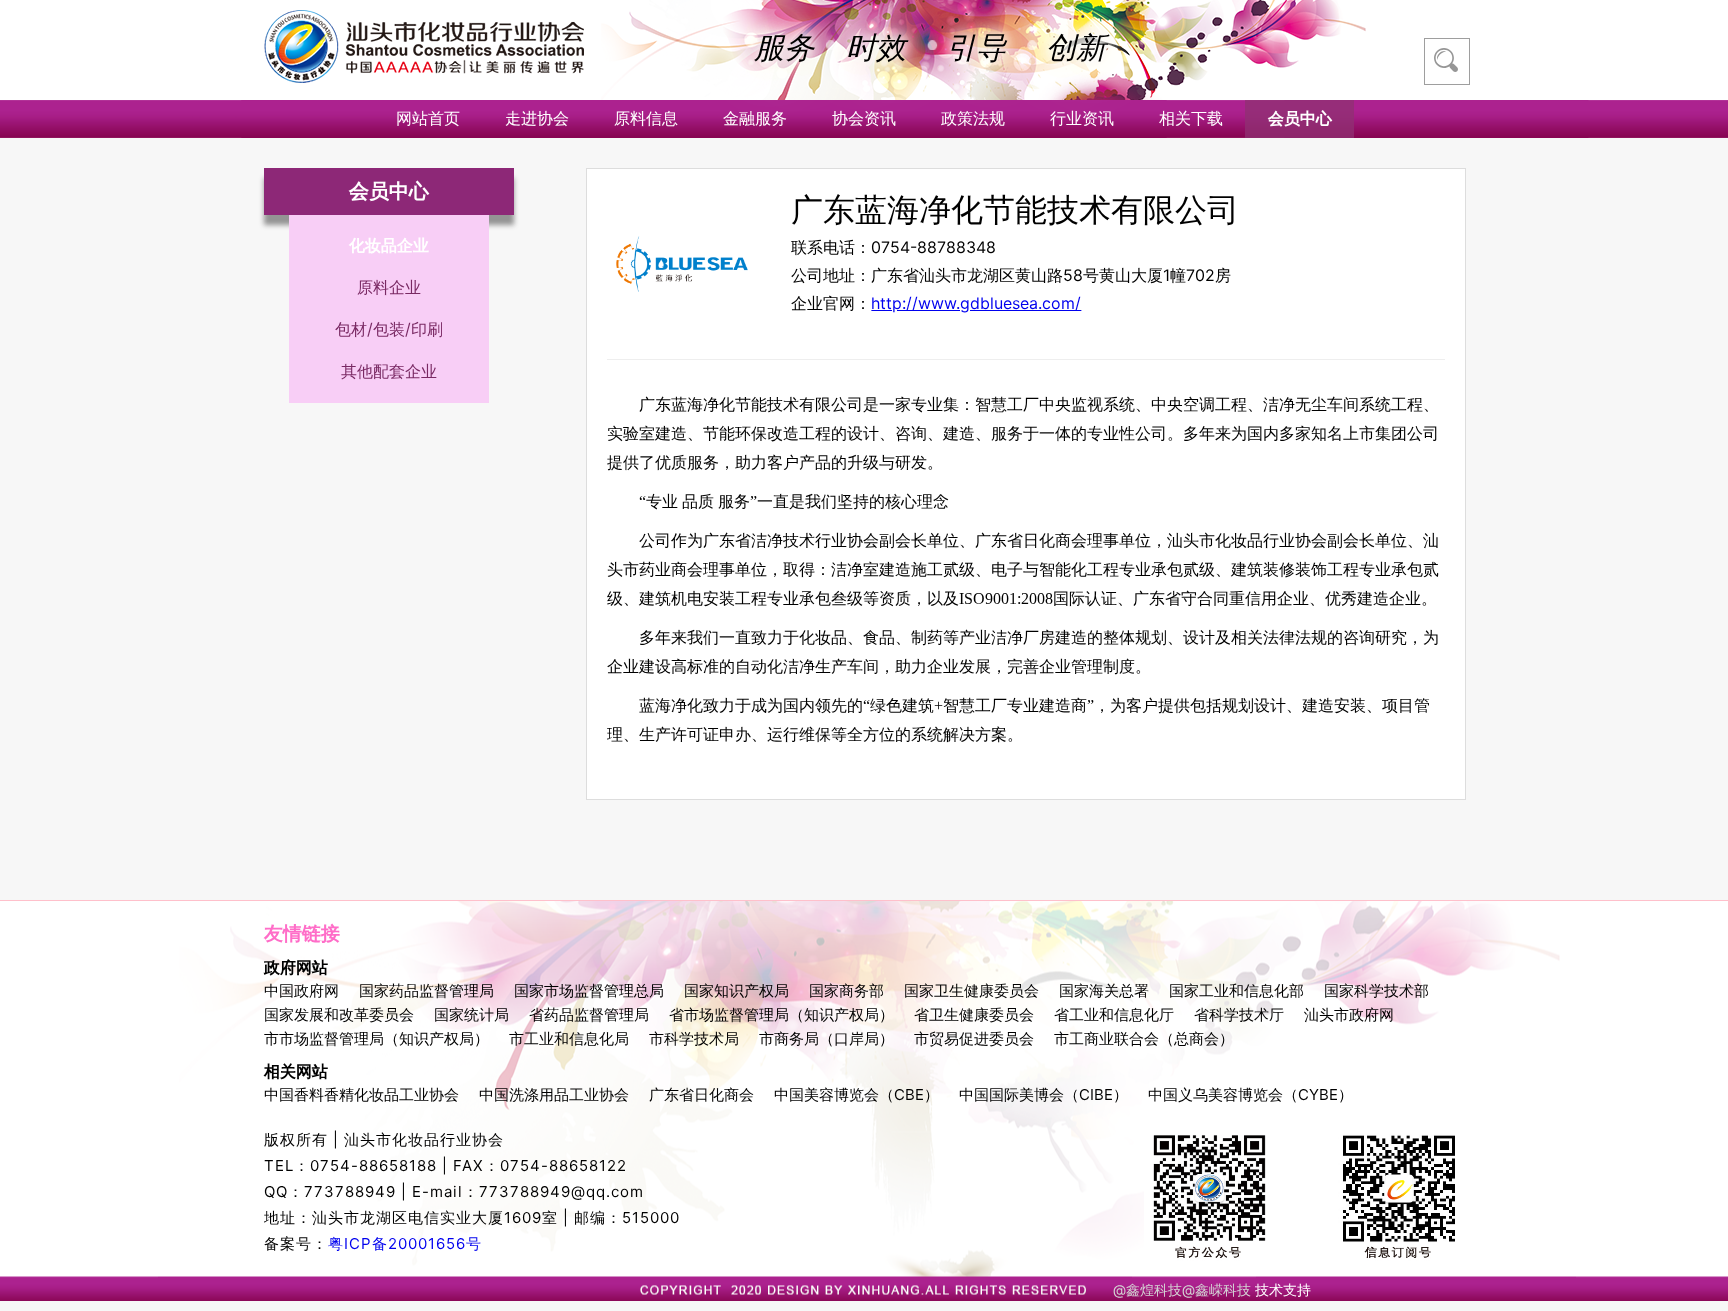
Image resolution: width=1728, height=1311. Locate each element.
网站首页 (428, 118)
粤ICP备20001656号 (405, 1243)
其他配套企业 (389, 371)
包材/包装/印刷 (389, 329)
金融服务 (755, 118)
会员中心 (1300, 118)
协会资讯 (864, 118)
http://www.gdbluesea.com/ (976, 303)
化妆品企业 (389, 245)
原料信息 (646, 118)
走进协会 (537, 118)
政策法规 (973, 118)
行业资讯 (1082, 118)
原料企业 (389, 287)
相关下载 (1191, 118)
